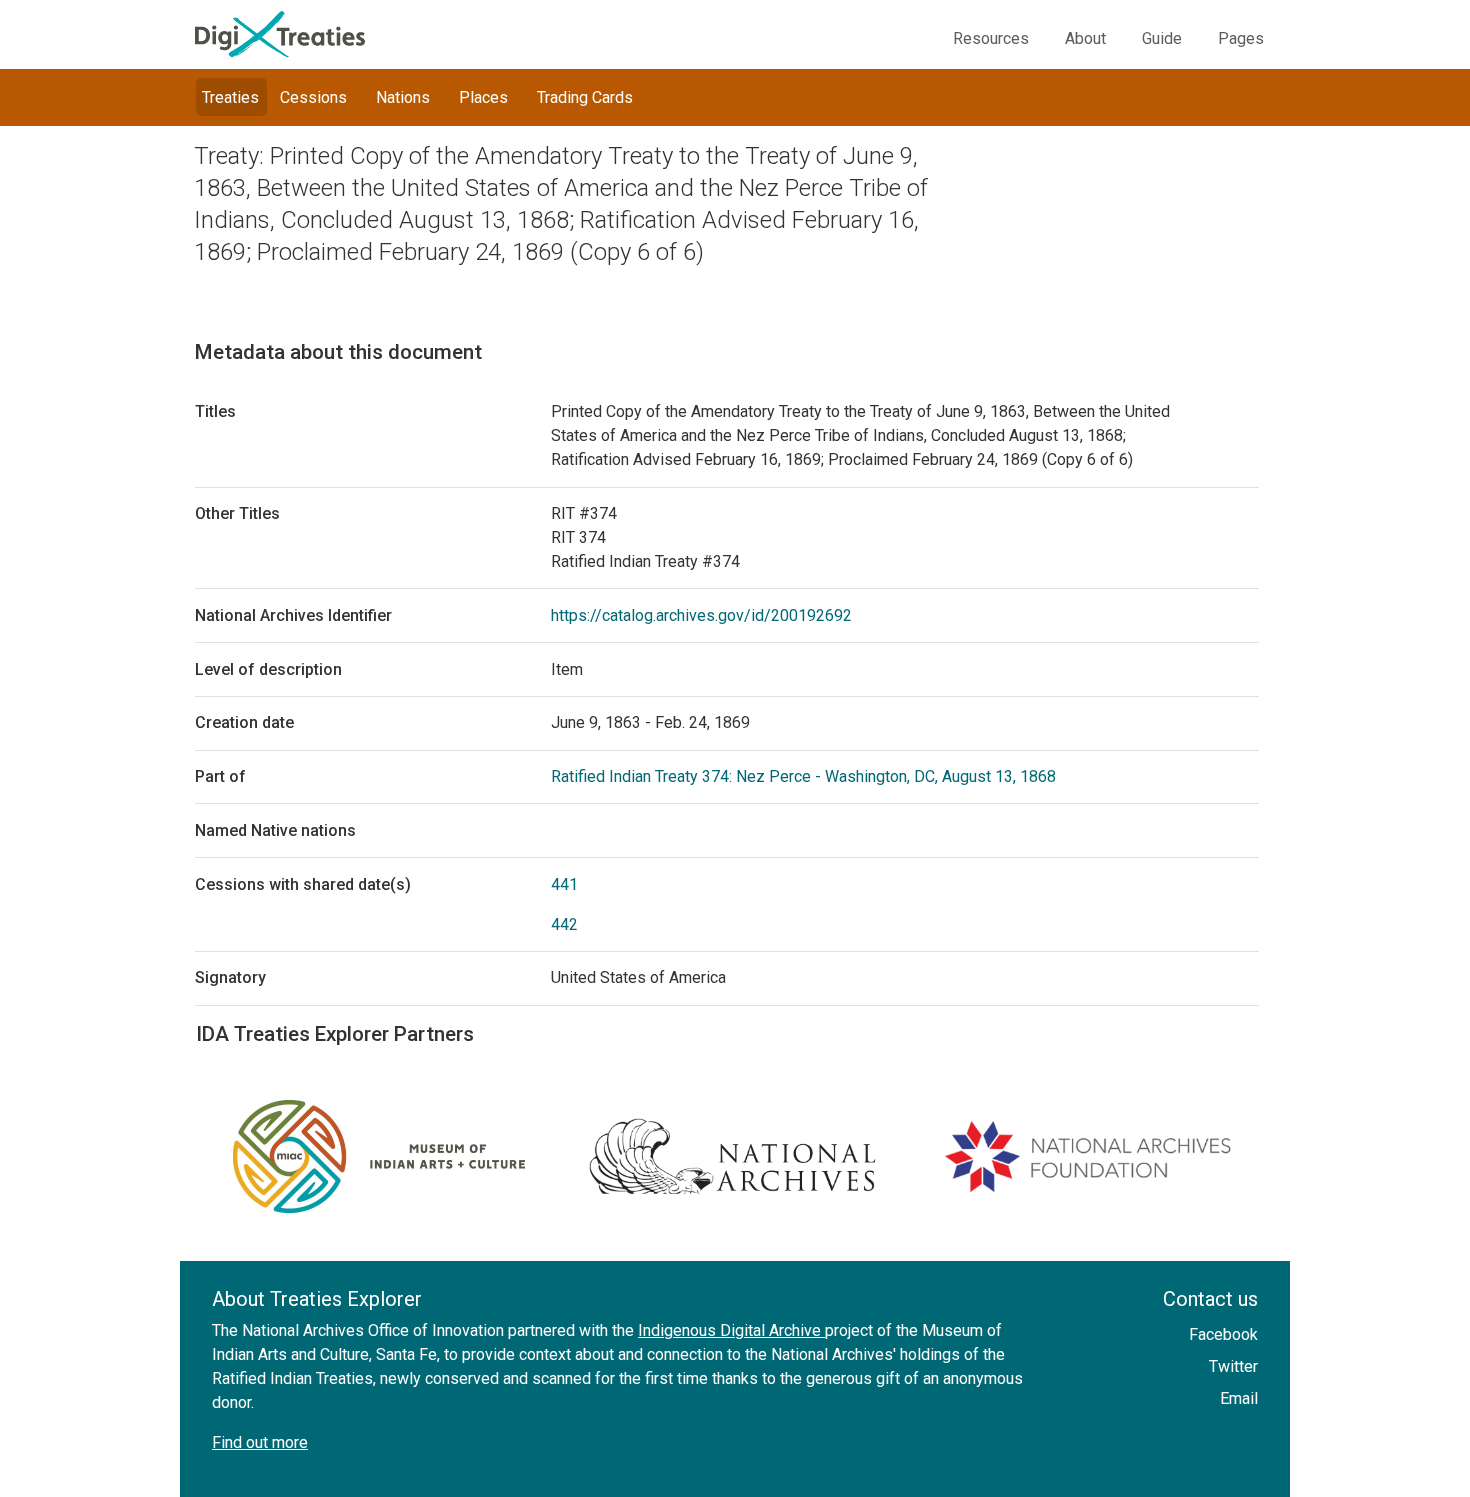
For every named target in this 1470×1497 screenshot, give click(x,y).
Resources (991, 38)
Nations (403, 97)
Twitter (1233, 1366)
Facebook (1223, 1334)
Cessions (313, 97)
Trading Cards (585, 97)
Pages (1241, 38)
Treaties (230, 97)
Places (483, 97)
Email (1239, 1398)
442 (564, 924)
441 (564, 884)
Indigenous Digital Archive (731, 1330)
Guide (1162, 38)
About (1085, 38)
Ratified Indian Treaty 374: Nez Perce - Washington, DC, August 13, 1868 (803, 776)
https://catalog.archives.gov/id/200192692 (701, 615)
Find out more (260, 1442)
